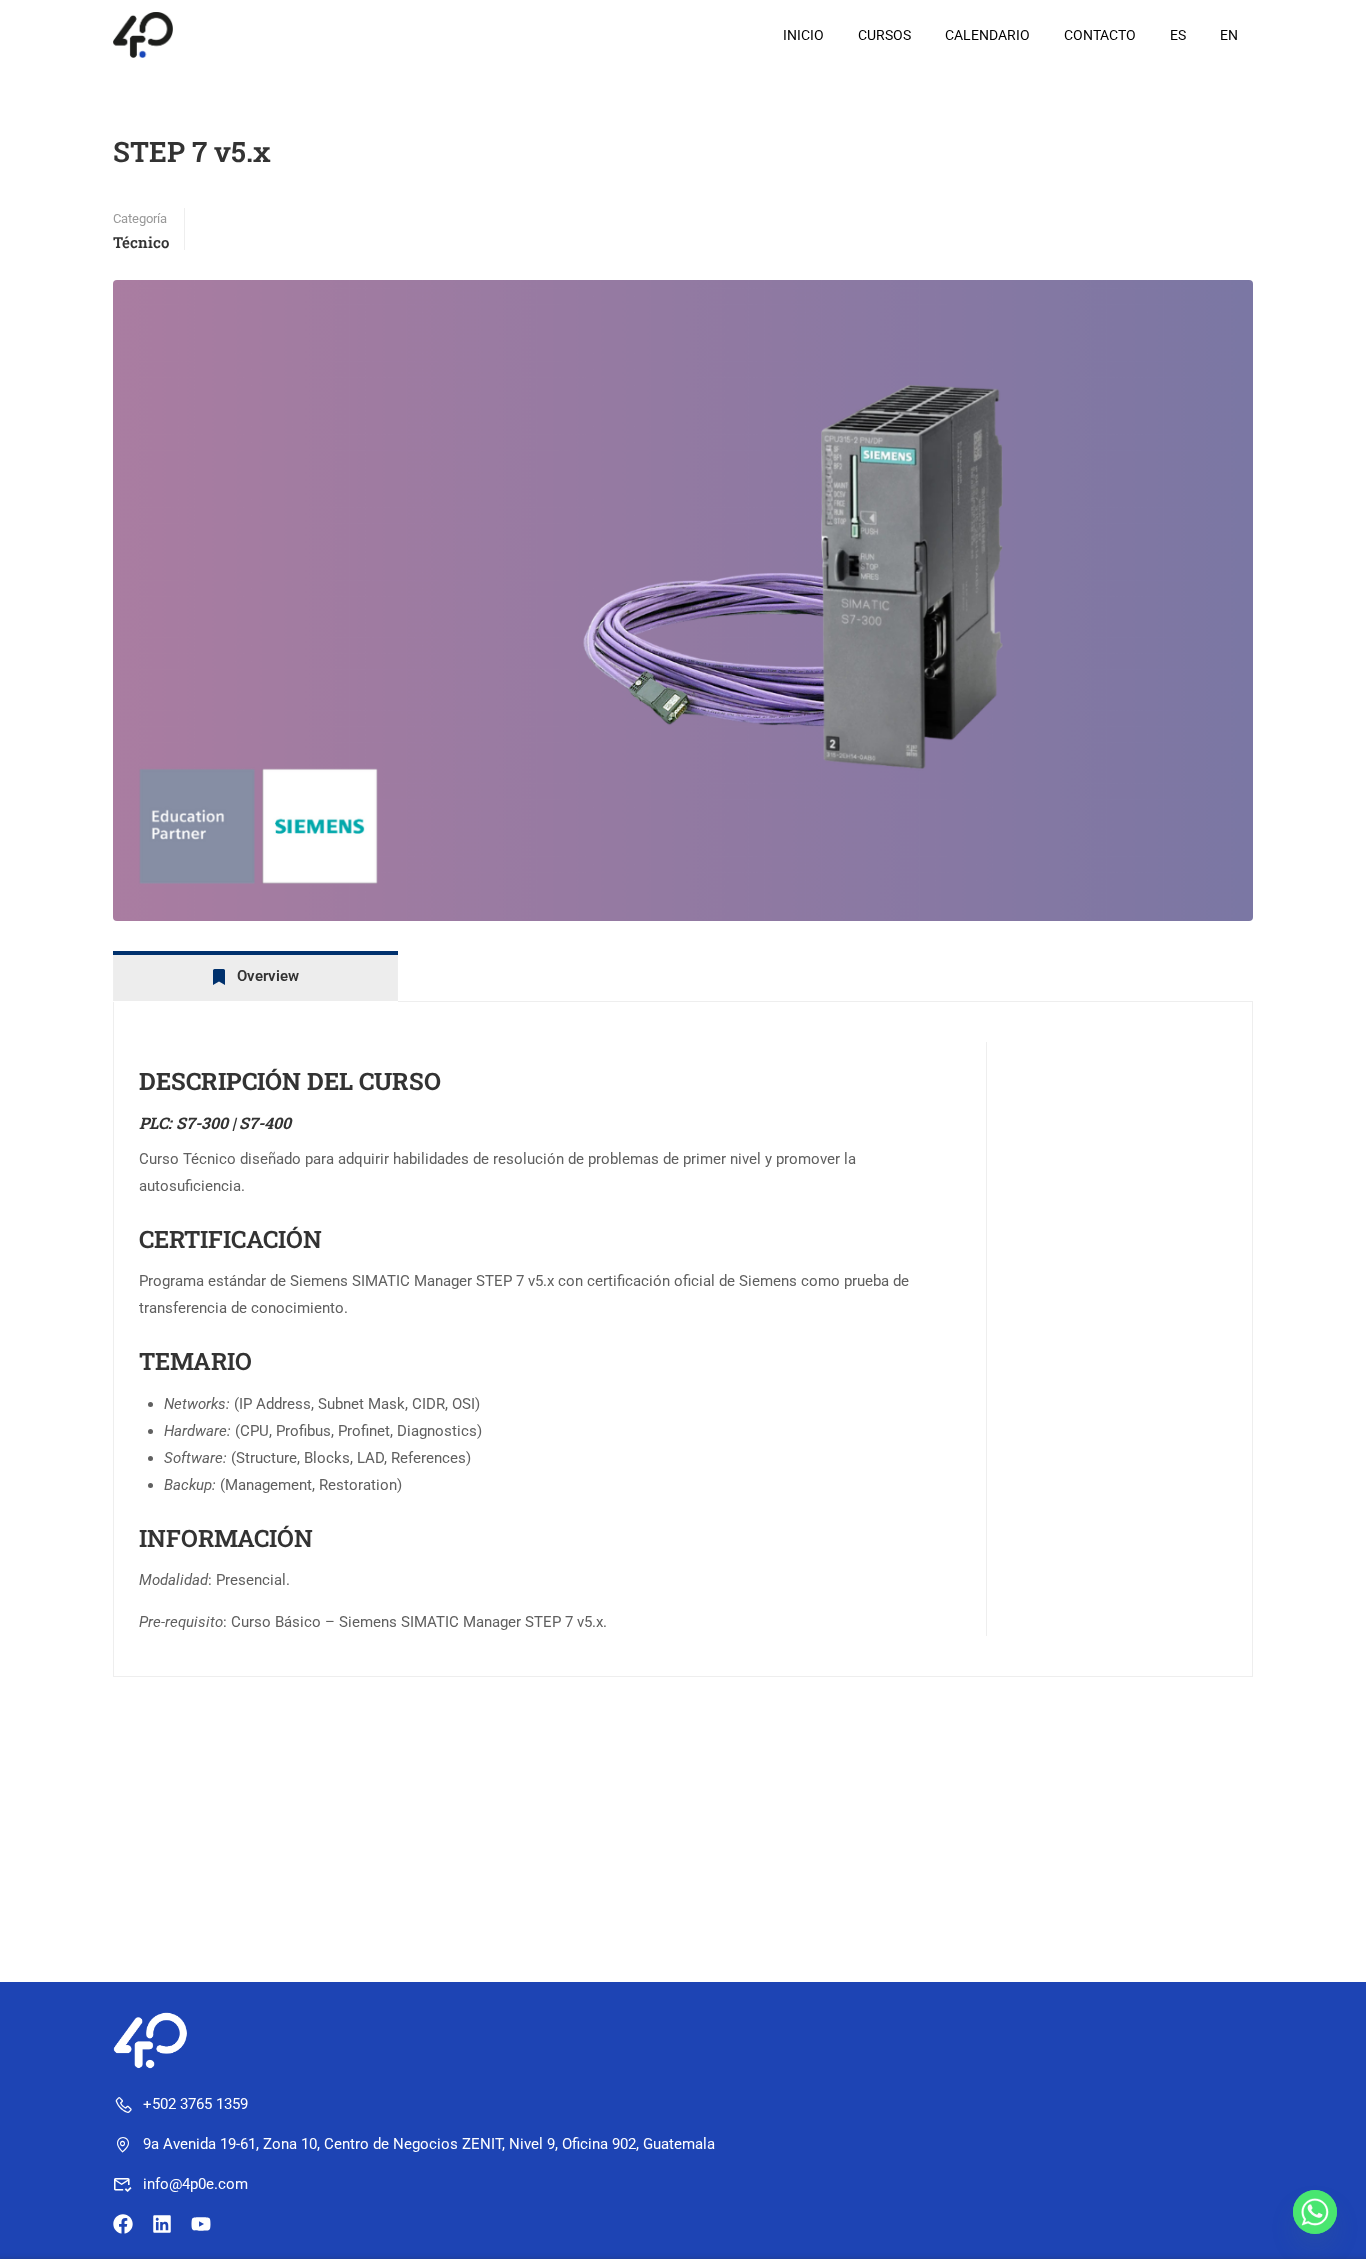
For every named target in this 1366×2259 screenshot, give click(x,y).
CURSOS (884, 35)
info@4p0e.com (195, 2184)
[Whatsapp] (1315, 2212)
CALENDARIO (987, 35)
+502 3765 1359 (195, 2104)
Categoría (140, 218)
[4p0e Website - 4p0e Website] (189, 34)
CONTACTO (1100, 35)
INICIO (803, 35)
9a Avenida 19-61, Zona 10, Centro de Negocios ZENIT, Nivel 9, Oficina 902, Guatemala (429, 2144)
